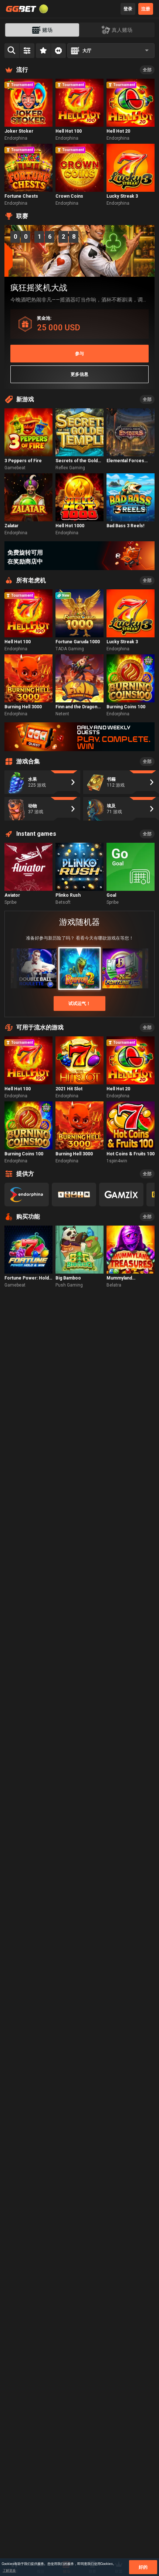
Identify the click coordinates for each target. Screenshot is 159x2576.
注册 (146, 9)
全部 (147, 70)
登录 (128, 9)
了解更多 (9, 2570)
